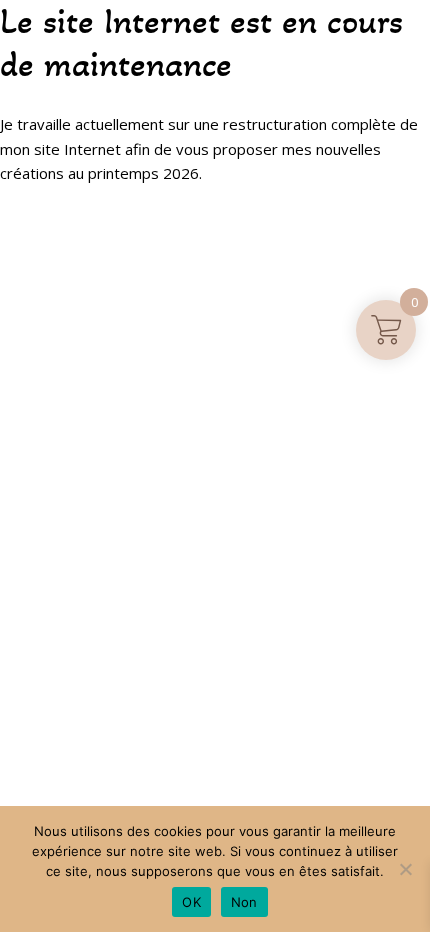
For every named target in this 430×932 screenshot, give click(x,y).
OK (191, 902)
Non (244, 902)
